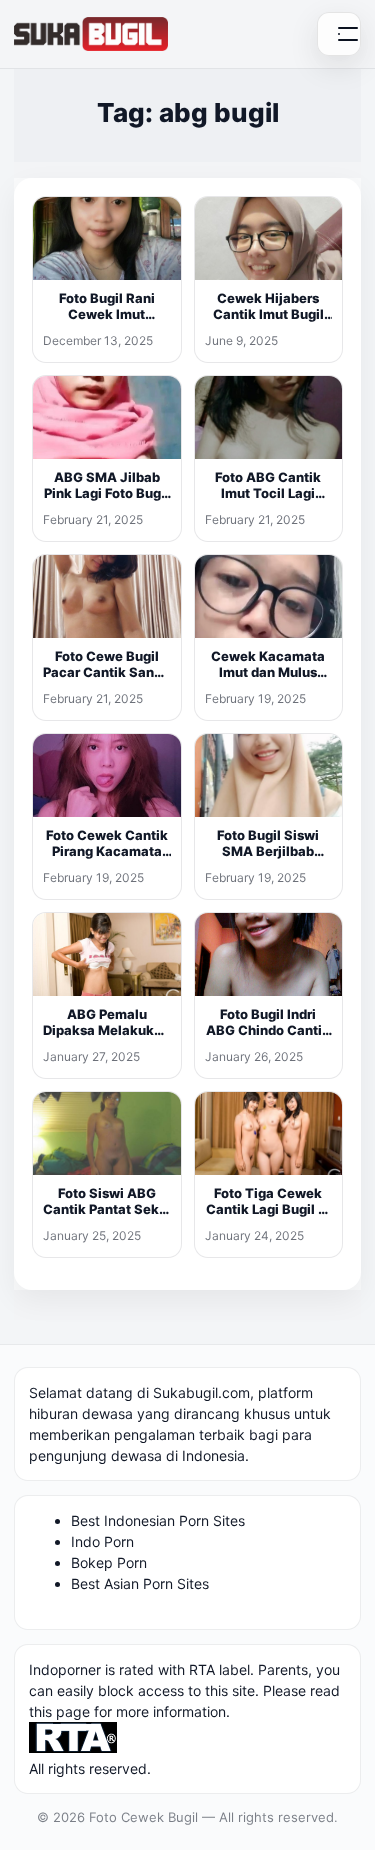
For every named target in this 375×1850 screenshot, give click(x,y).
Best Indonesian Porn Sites (158, 1520)
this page (59, 1711)
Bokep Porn (109, 1562)
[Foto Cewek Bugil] (91, 34)
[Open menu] (339, 34)
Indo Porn (102, 1541)
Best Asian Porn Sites (140, 1583)
